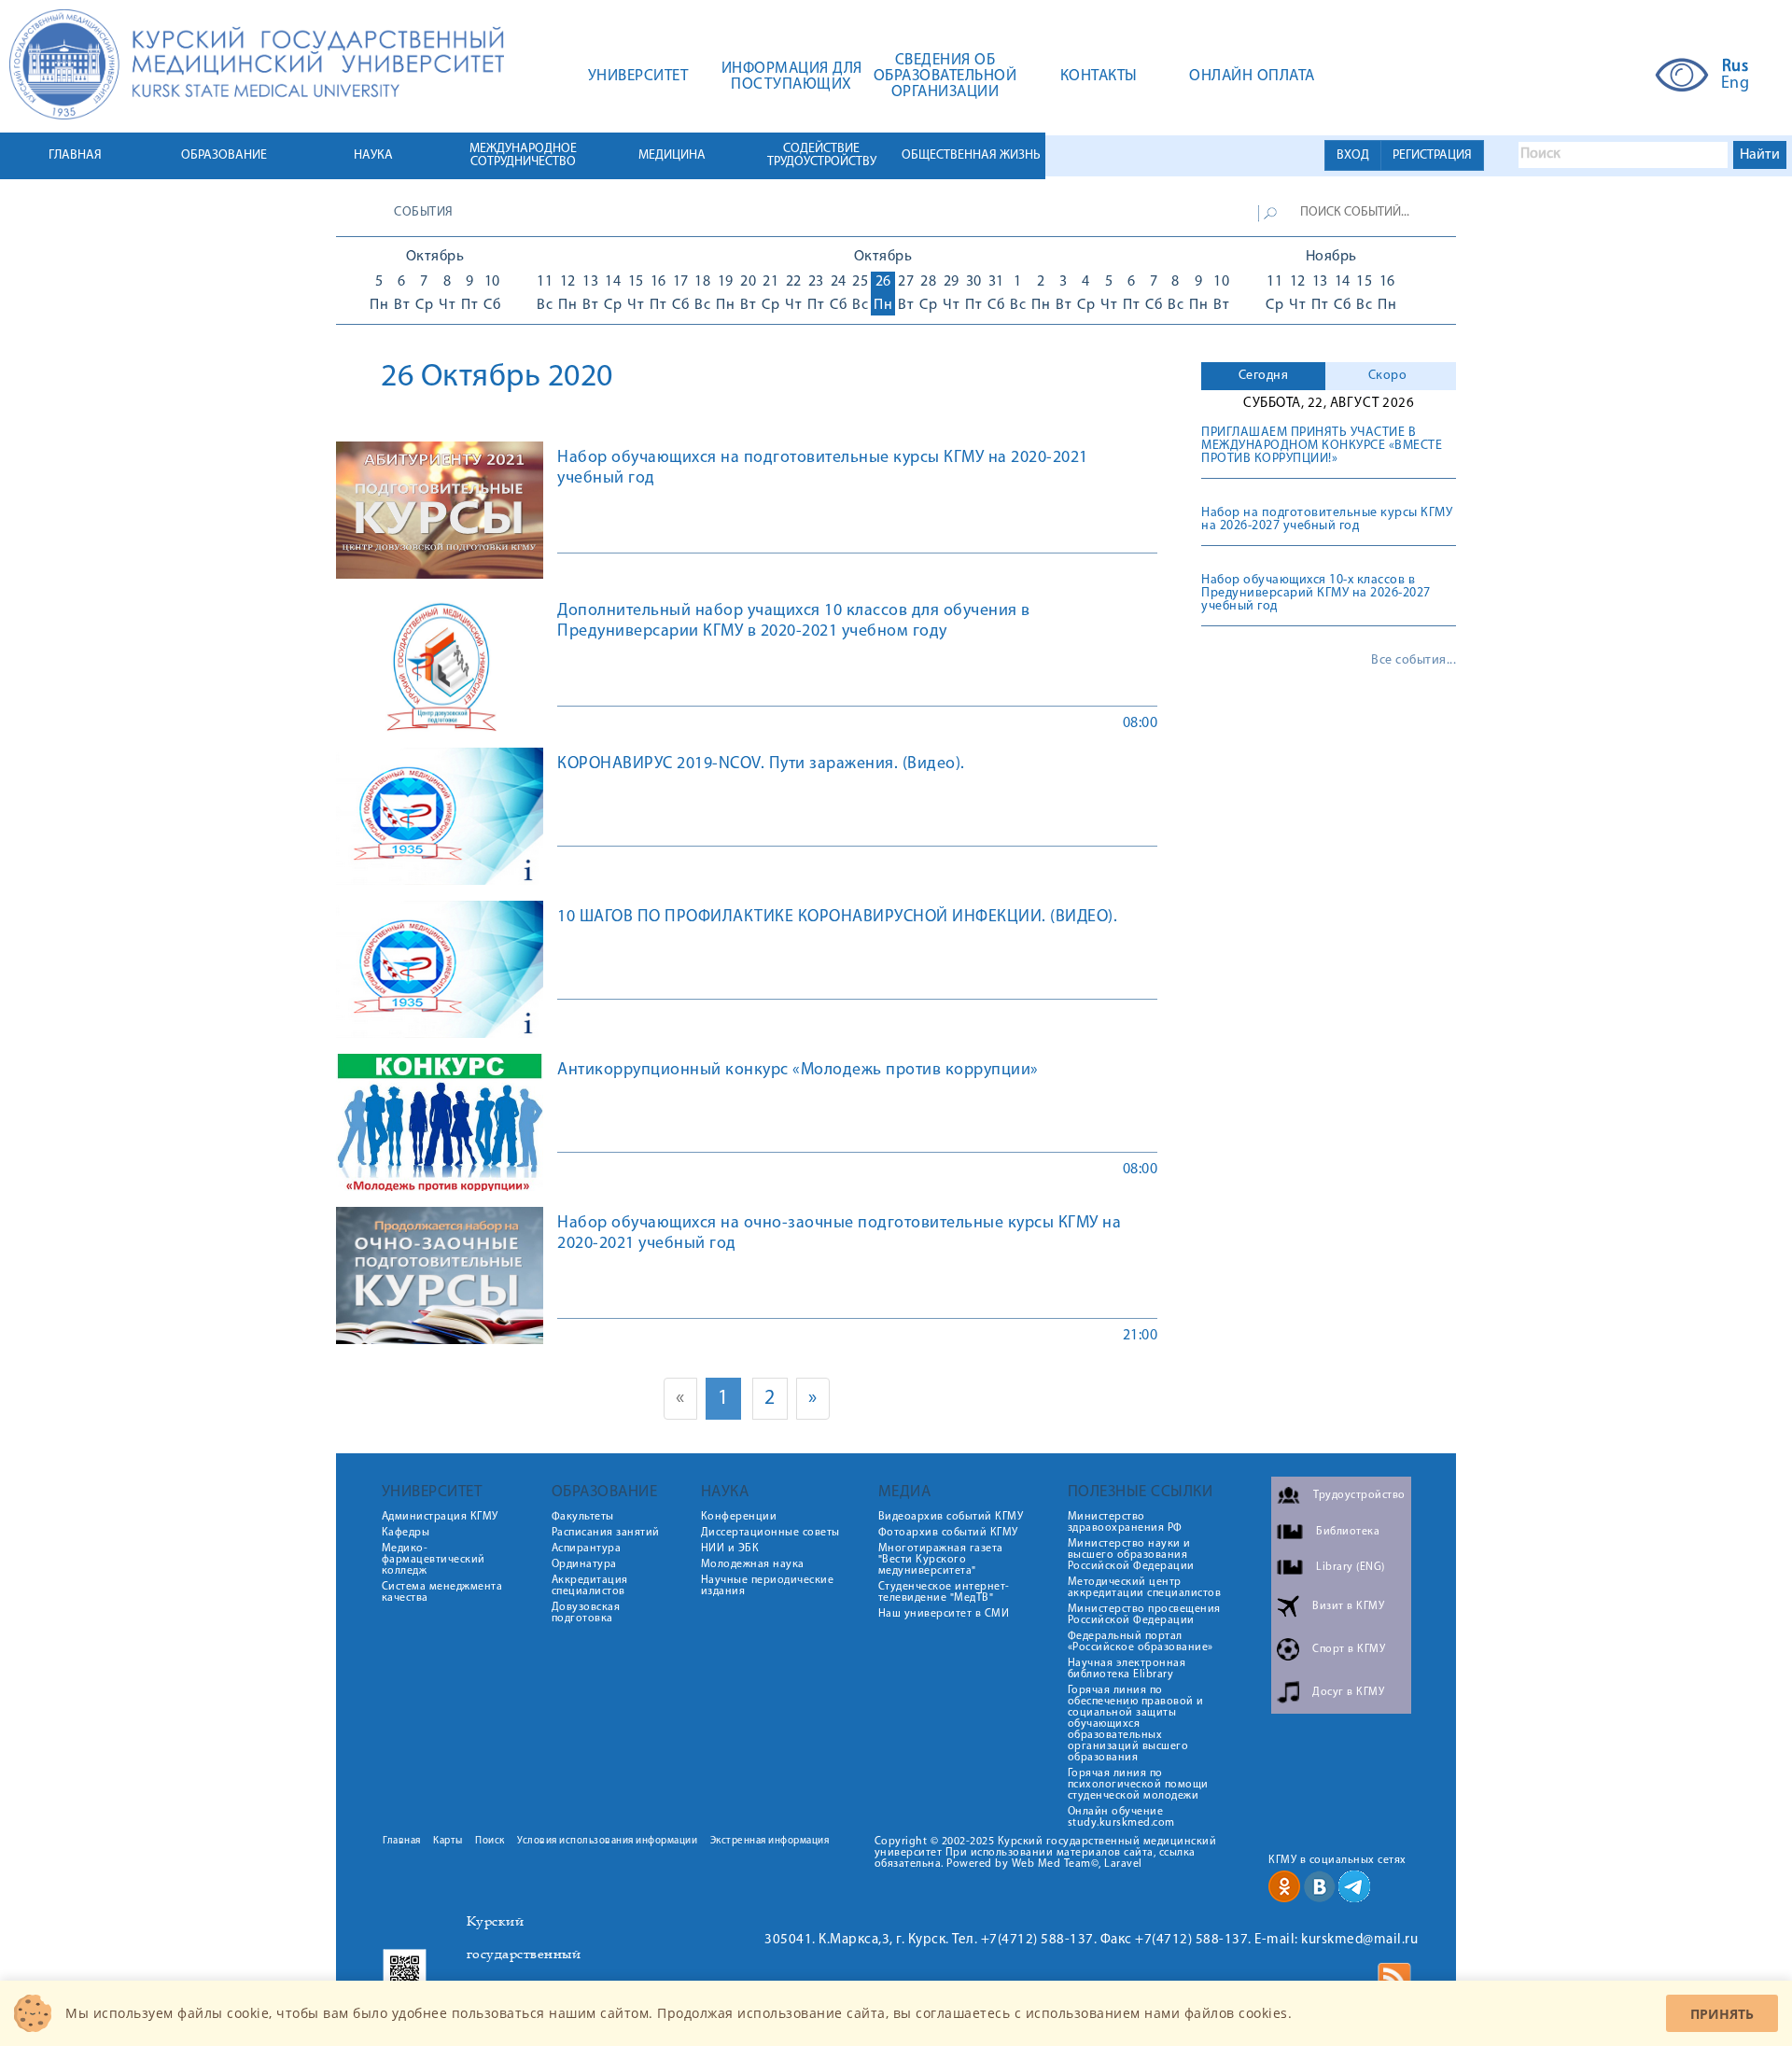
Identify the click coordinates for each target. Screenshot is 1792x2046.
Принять (1722, 2014)
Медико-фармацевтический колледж (434, 1560)
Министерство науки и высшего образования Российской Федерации (1131, 1555)
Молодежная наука (753, 1564)
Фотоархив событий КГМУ (948, 1533)
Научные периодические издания (768, 1586)
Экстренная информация (770, 1841)
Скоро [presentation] (1388, 376)
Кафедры (406, 1533)
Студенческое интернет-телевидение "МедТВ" (944, 1592)
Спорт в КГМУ (1349, 1649)
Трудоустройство (1359, 1495)
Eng (1736, 84)
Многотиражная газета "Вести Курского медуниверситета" (941, 1560)
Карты (448, 1841)
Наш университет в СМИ (944, 1614)
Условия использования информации (607, 1841)
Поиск (490, 1841)
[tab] (1263, 376)
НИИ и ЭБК (730, 1549)
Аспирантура (587, 1549)
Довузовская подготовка (586, 1613)
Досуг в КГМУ (1348, 1692)
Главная (402, 1841)
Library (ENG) (1351, 1567)
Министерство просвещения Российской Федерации (1144, 1615)
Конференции (739, 1517)
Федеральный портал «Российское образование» (1141, 1642)
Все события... (1414, 661)
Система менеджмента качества (442, 1592)
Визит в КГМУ (1348, 1606)
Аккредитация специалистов (590, 1586)
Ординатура (584, 1564)
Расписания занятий (606, 1533)
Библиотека (1348, 1532)
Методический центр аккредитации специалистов (1145, 1588)
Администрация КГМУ (440, 1517)
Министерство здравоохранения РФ (1125, 1522)
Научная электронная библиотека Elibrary (1127, 1669)
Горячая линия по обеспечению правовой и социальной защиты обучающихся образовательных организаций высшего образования (1136, 1724)
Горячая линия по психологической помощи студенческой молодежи (1138, 1785)
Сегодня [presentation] (1264, 376)
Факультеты (583, 1517)
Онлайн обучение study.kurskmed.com (1121, 1817)
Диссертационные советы (770, 1533)
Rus (1736, 67)
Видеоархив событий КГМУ (951, 1517)
